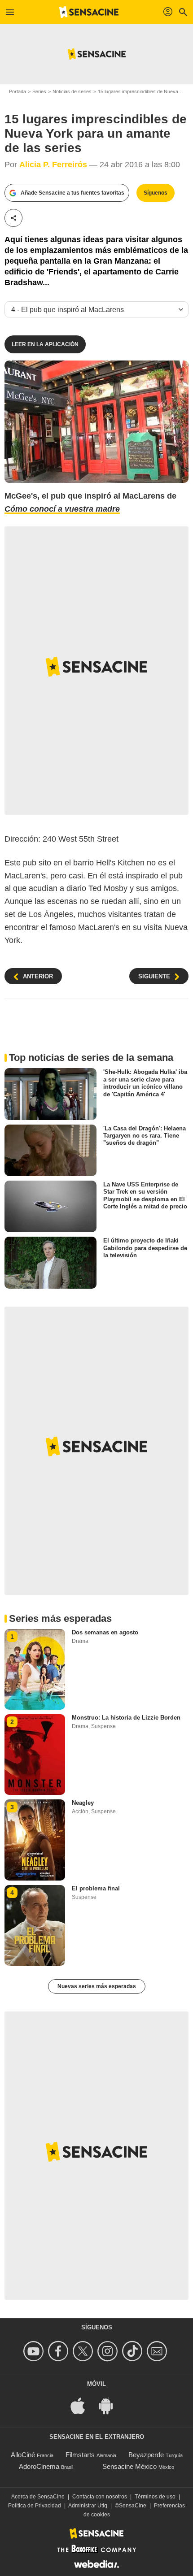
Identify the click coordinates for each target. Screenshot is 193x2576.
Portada (18, 91)
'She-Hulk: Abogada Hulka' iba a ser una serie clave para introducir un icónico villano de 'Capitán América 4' (145, 1083)
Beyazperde (146, 2455)
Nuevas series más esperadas (97, 1986)
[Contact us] (158, 2351)
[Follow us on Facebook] (59, 2351)
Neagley (83, 1803)
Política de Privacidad (35, 2506)
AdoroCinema (39, 2466)
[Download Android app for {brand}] (110, 2405)
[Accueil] (89, 12)
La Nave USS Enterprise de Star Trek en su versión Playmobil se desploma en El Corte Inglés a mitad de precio (145, 1195)
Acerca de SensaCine (38, 2497)
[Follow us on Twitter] (84, 2351)
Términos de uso (155, 2497)
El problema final (96, 1888)
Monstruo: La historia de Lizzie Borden (126, 1718)
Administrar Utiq (88, 2506)
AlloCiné (23, 2455)
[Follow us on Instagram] (109, 2351)
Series (39, 91)
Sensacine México (129, 2466)
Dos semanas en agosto (105, 1632)
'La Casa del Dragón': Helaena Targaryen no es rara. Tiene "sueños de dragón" (145, 1136)
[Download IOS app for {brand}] (83, 2405)
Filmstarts (80, 2455)
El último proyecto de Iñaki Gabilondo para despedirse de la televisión (145, 1248)
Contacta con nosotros (100, 2497)
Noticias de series (72, 91)
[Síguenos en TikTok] (134, 2351)
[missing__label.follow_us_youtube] (35, 2351)
